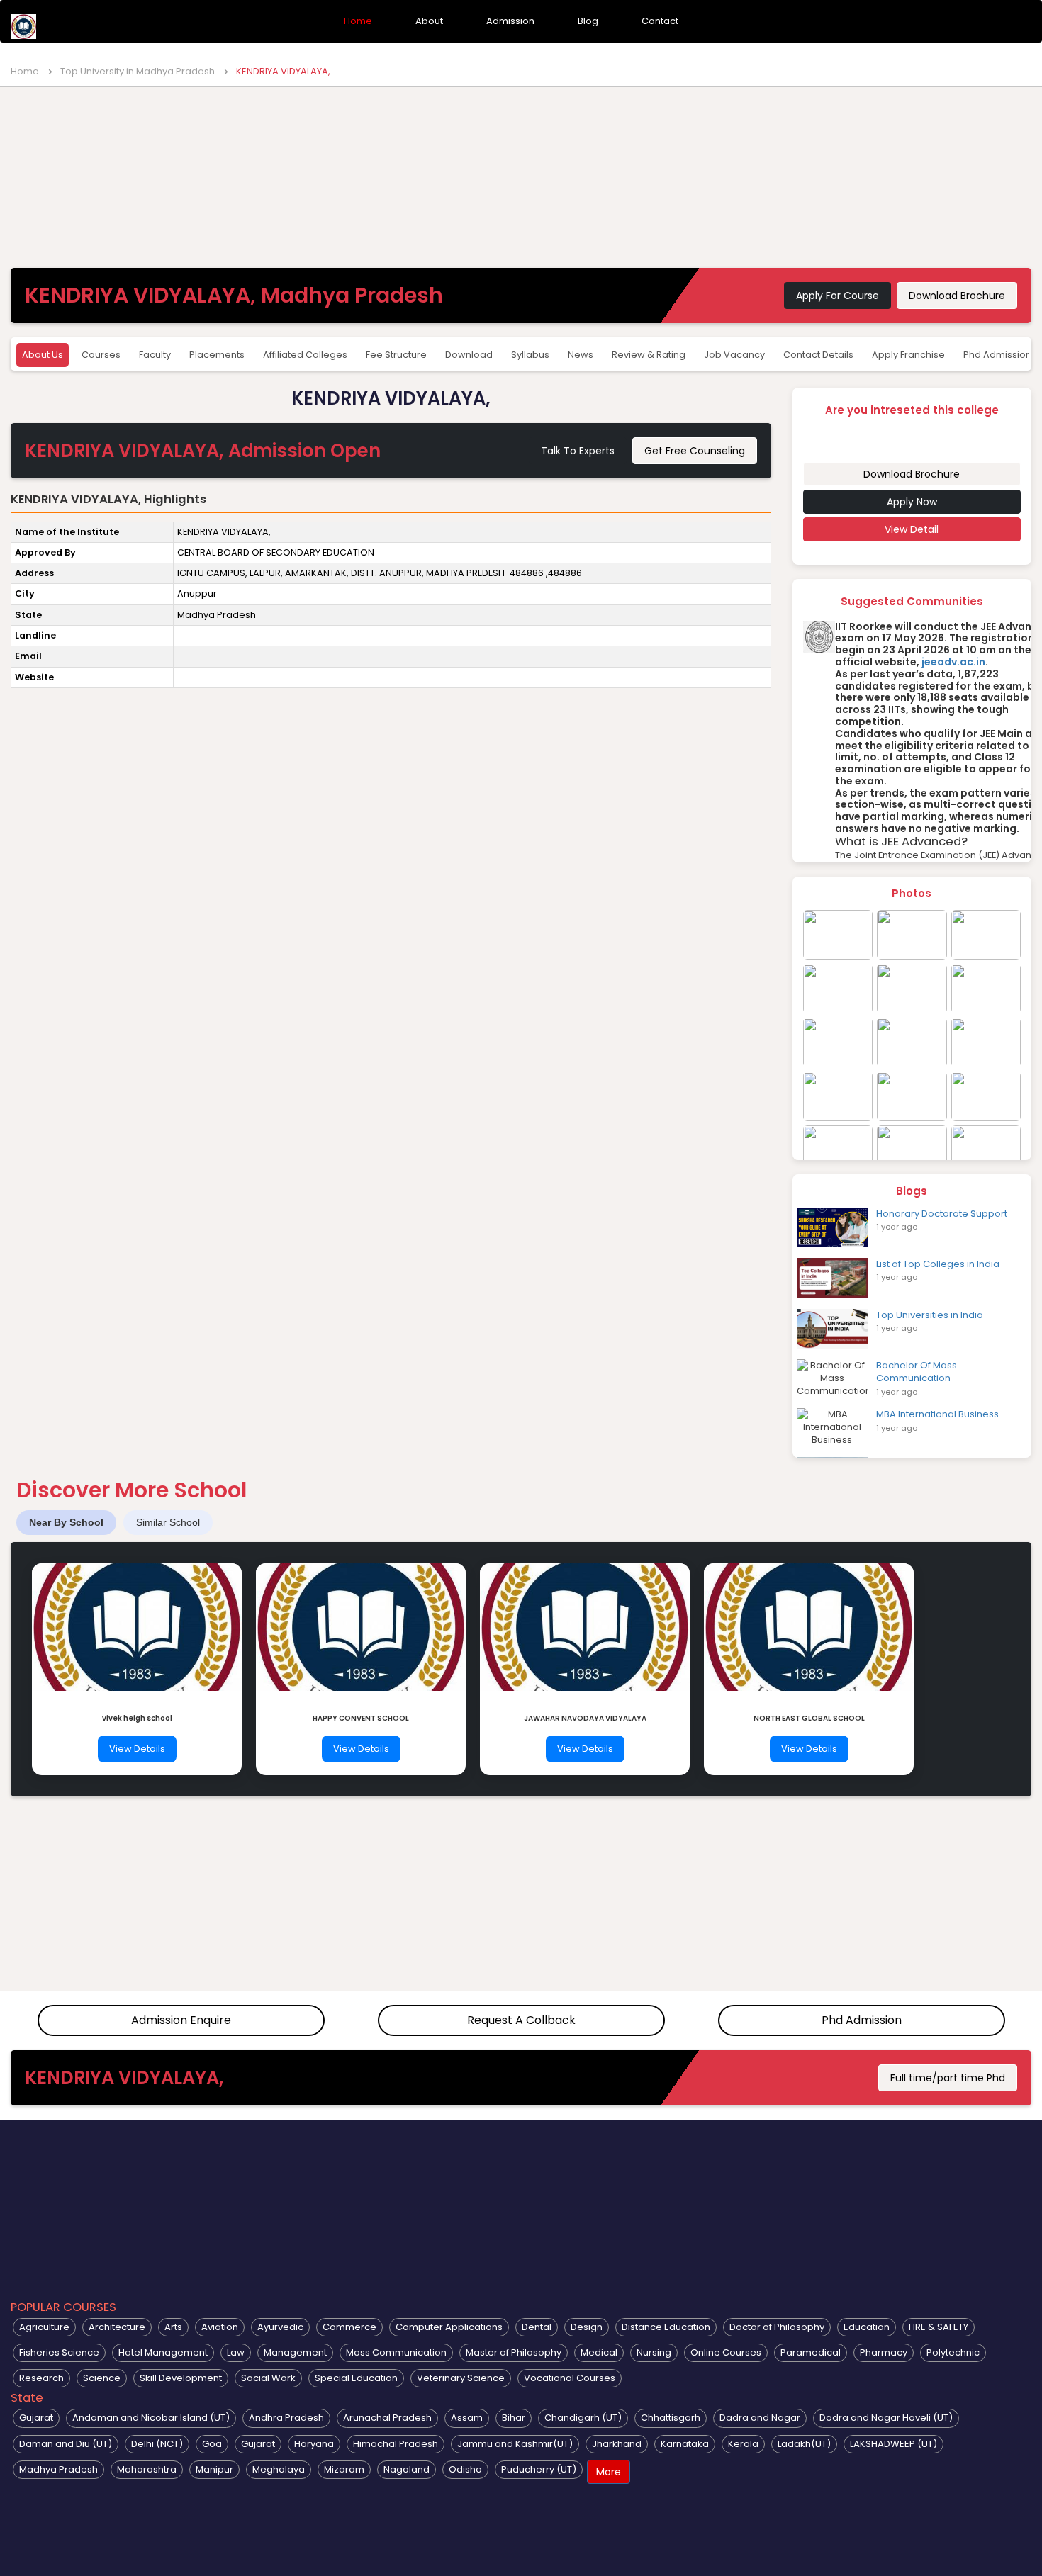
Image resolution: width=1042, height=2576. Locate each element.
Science (102, 2378)
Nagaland (407, 2469)
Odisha (465, 2469)
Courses (101, 355)
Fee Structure (396, 355)
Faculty (155, 355)
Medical (599, 2352)
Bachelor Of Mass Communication (917, 1372)
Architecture (117, 2327)
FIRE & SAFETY (939, 2327)
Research (41, 2378)
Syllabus (530, 355)
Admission (510, 21)
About (429, 21)
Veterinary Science (461, 2378)
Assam (467, 2418)
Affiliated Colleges (305, 355)
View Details (137, 1749)
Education (867, 2327)
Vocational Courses (570, 2378)
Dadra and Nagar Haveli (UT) (886, 2418)
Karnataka (685, 2444)
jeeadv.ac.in (953, 662)
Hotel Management (163, 2352)
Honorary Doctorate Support (942, 1214)
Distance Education (666, 2327)
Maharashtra (147, 2469)
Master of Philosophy (514, 2352)
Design (587, 2327)
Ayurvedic (280, 2327)
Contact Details (818, 355)
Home (358, 21)
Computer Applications (449, 2327)
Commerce (349, 2327)
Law (236, 2352)
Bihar (514, 2418)
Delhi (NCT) (157, 2444)
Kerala (743, 2444)
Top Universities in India (930, 1315)
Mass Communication (396, 2352)
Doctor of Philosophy (777, 2327)
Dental (537, 2327)
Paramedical (811, 2352)
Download (469, 355)
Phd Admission (862, 2020)
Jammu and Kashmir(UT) (515, 2444)
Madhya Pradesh (58, 2469)
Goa (212, 2444)
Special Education (356, 2378)
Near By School (66, 1522)
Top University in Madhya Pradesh (138, 71)
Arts (173, 2327)
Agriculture (44, 2327)
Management (295, 2352)
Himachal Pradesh (396, 2444)
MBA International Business (937, 1414)
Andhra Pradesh (286, 2418)
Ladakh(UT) (804, 2444)
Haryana (314, 2444)
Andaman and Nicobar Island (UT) (151, 2418)
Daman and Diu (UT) (66, 2444)
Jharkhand (617, 2444)
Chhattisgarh (671, 2418)
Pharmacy (884, 2352)
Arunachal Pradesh (387, 2418)
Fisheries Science (59, 2352)
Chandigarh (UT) (583, 2418)
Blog (588, 21)
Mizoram (344, 2469)
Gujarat (36, 2418)
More (609, 2472)
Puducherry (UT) (539, 2469)
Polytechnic (953, 2352)
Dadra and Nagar (760, 2418)
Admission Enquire (181, 2020)
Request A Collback (521, 2020)
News (581, 355)
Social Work (268, 2378)
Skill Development (181, 2378)
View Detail (912, 529)
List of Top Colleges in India (938, 1264)
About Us (43, 355)
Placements (217, 355)
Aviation (220, 2327)
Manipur (214, 2469)
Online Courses (726, 2352)
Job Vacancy (734, 355)
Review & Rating (649, 355)
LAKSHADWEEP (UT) (893, 2444)
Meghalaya (279, 2469)
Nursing (654, 2352)
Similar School (168, 1522)
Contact (660, 21)
